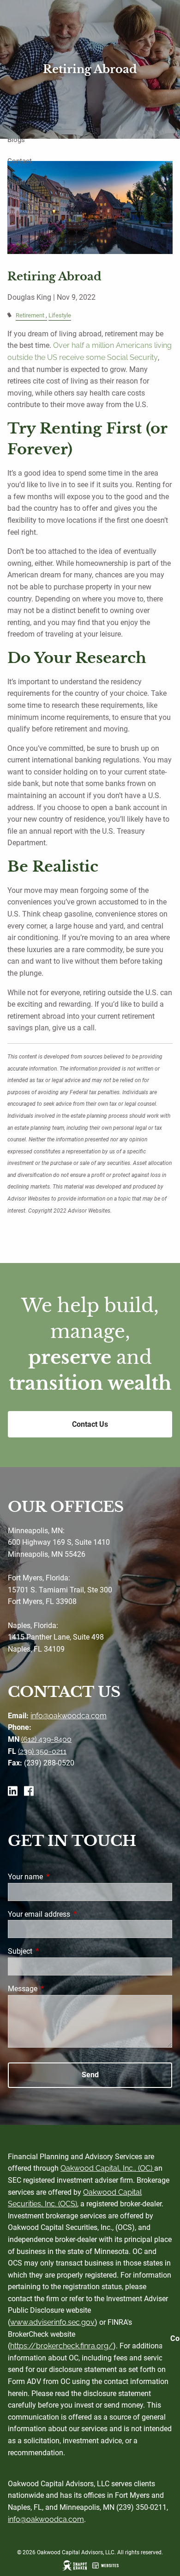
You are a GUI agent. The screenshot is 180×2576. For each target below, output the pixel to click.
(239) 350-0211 (42, 1751)
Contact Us (90, 1424)
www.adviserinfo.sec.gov (52, 2322)
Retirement (30, 315)
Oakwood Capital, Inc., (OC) (107, 2168)
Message (57, 1989)
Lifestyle (60, 315)
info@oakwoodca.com (69, 1716)
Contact (20, 161)
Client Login (26, 182)
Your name (60, 1877)
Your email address (74, 1914)
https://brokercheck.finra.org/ (62, 2346)
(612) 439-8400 (46, 1739)
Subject (55, 1951)
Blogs (16, 140)
